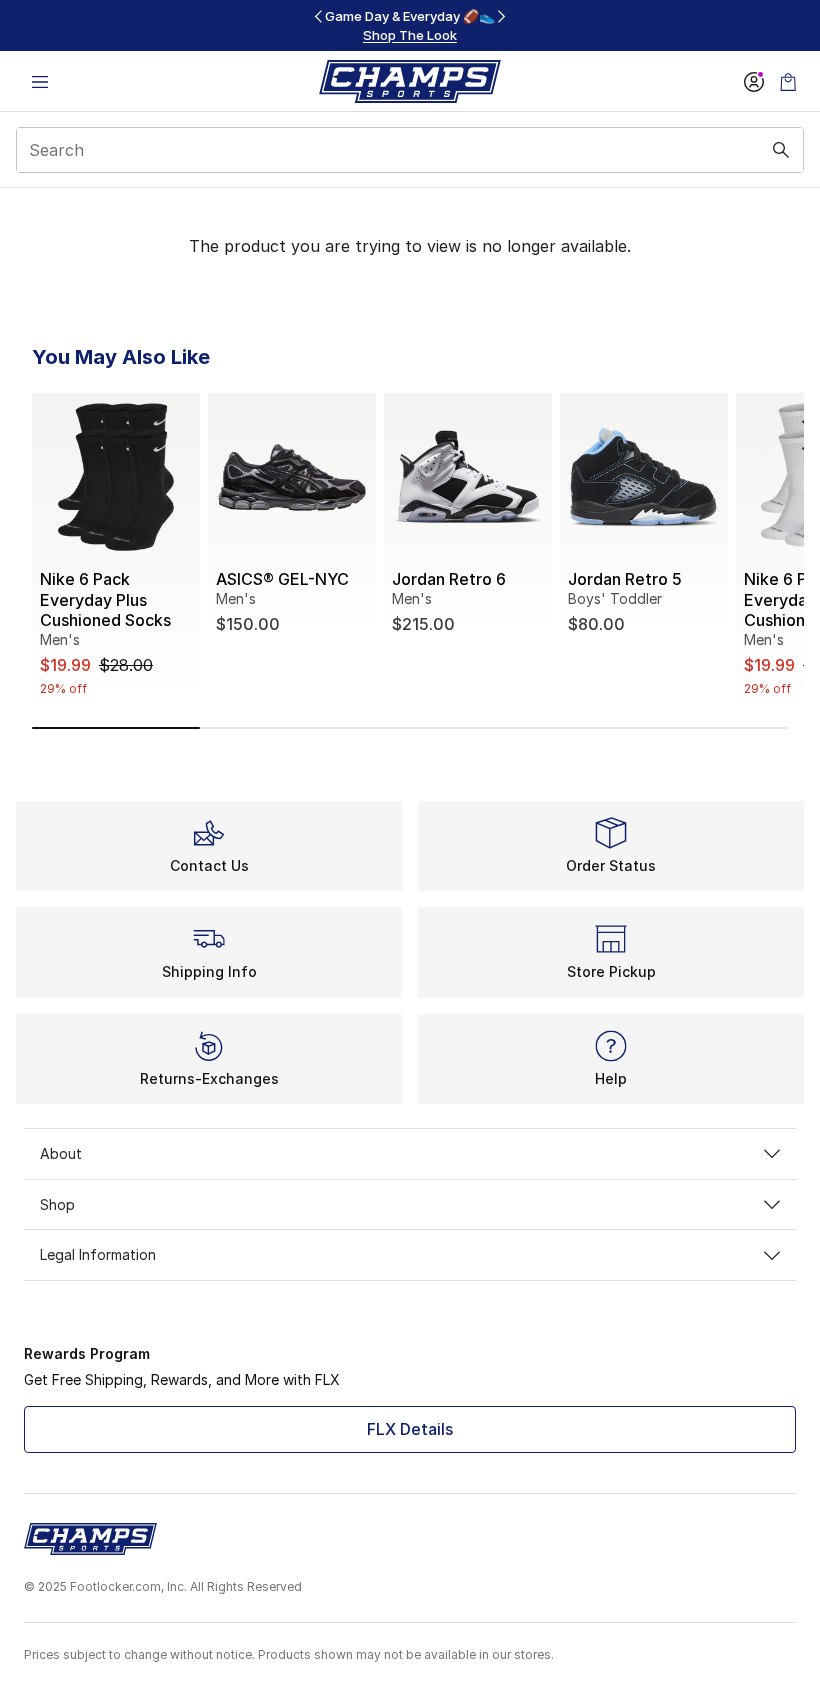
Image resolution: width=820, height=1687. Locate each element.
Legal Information (98, 1254)
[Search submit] (781, 150)
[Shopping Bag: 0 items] (788, 81)
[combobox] (410, 150)
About (61, 1153)
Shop (57, 1204)
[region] (410, 25)
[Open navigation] (40, 81)
